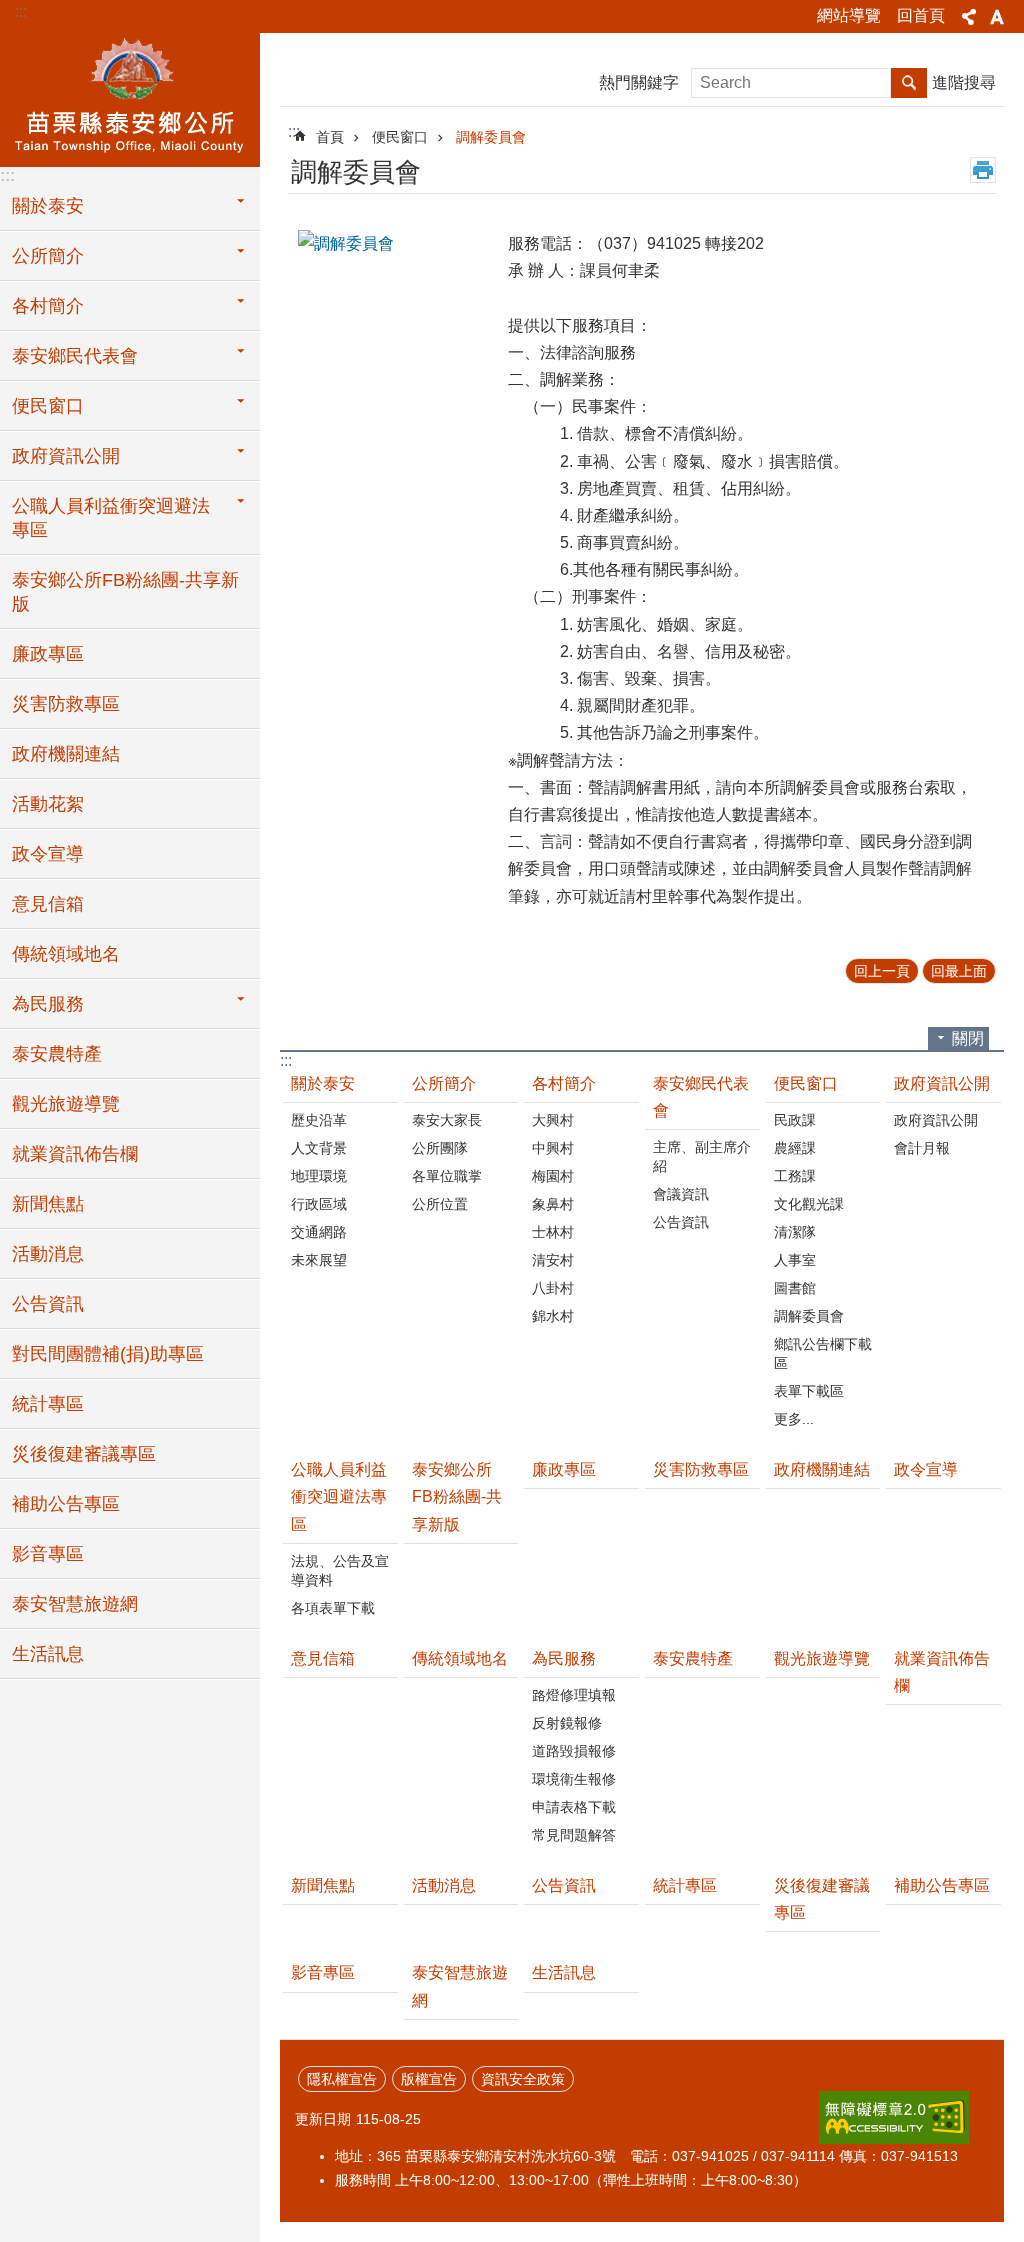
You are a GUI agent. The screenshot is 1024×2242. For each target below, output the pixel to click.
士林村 (553, 1232)
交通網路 (319, 1232)
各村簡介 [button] (48, 306)
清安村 (553, 1260)
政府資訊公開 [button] (66, 456)
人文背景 (319, 1148)
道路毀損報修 (574, 1751)
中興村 (553, 1148)
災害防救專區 (66, 704)
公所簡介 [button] (48, 256)
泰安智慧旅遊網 (75, 1604)
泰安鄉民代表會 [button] (75, 356)
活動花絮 (48, 804)
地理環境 (319, 1176)
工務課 (795, 1176)
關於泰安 (323, 1083)
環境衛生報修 (574, 1779)
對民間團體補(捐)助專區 (108, 1354)
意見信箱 (48, 904)
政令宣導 (48, 854)
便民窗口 (400, 137)
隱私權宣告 (342, 2079)
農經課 (795, 1148)
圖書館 (795, 1288)
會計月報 (922, 1148)
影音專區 (48, 1554)
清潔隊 (795, 1232)
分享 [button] (969, 17)
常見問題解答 (574, 1835)
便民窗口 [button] (48, 406)
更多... (794, 1419)
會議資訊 (681, 1194)
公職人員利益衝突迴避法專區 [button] (111, 518)
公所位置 (440, 1204)
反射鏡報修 (567, 1723)
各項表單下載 (333, 1608)
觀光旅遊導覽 (66, 1104)
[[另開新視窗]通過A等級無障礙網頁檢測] (894, 2117)
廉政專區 (48, 654)
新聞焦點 (48, 1204)
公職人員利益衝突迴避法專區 (339, 1496)
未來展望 (319, 1260)
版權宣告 (429, 2079)
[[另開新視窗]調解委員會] (398, 243)
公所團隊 (440, 1148)
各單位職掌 (447, 1176)
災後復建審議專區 (84, 1454)
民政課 (795, 1120)
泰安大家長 (447, 1120)
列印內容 (983, 170)
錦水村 (553, 1316)
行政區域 (319, 1204)
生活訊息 (48, 1654)
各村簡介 (564, 1083)
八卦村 (553, 1288)
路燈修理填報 (574, 1695)
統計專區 (48, 1404)
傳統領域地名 (66, 954)
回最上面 (959, 971)
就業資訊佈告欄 (75, 1154)
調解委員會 (491, 137)
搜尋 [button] (909, 83)
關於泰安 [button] (48, 206)
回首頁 (921, 15)
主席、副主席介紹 (702, 1156)
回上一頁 (882, 971)
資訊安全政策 (523, 2079)
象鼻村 (553, 1204)
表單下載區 (809, 1391)
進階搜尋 (964, 82)
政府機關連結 (66, 754)
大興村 (553, 1120)
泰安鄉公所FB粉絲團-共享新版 (125, 592)
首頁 (330, 137)
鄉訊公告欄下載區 (823, 1353)
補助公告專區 (66, 1504)
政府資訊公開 (942, 1083)
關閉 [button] (968, 1038)
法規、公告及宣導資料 (340, 1570)
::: (21, 11)
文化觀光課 (809, 1204)
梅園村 (553, 1176)
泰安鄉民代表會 (701, 1097)
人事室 (795, 1260)
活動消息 (48, 1254)
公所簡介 (444, 1083)
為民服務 (564, 1658)
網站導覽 (849, 15)
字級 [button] (997, 17)
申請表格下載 (574, 1807)
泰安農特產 (57, 1054)
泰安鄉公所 (130, 97)
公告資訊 (48, 1304)
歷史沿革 (319, 1120)
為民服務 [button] (48, 1004)
